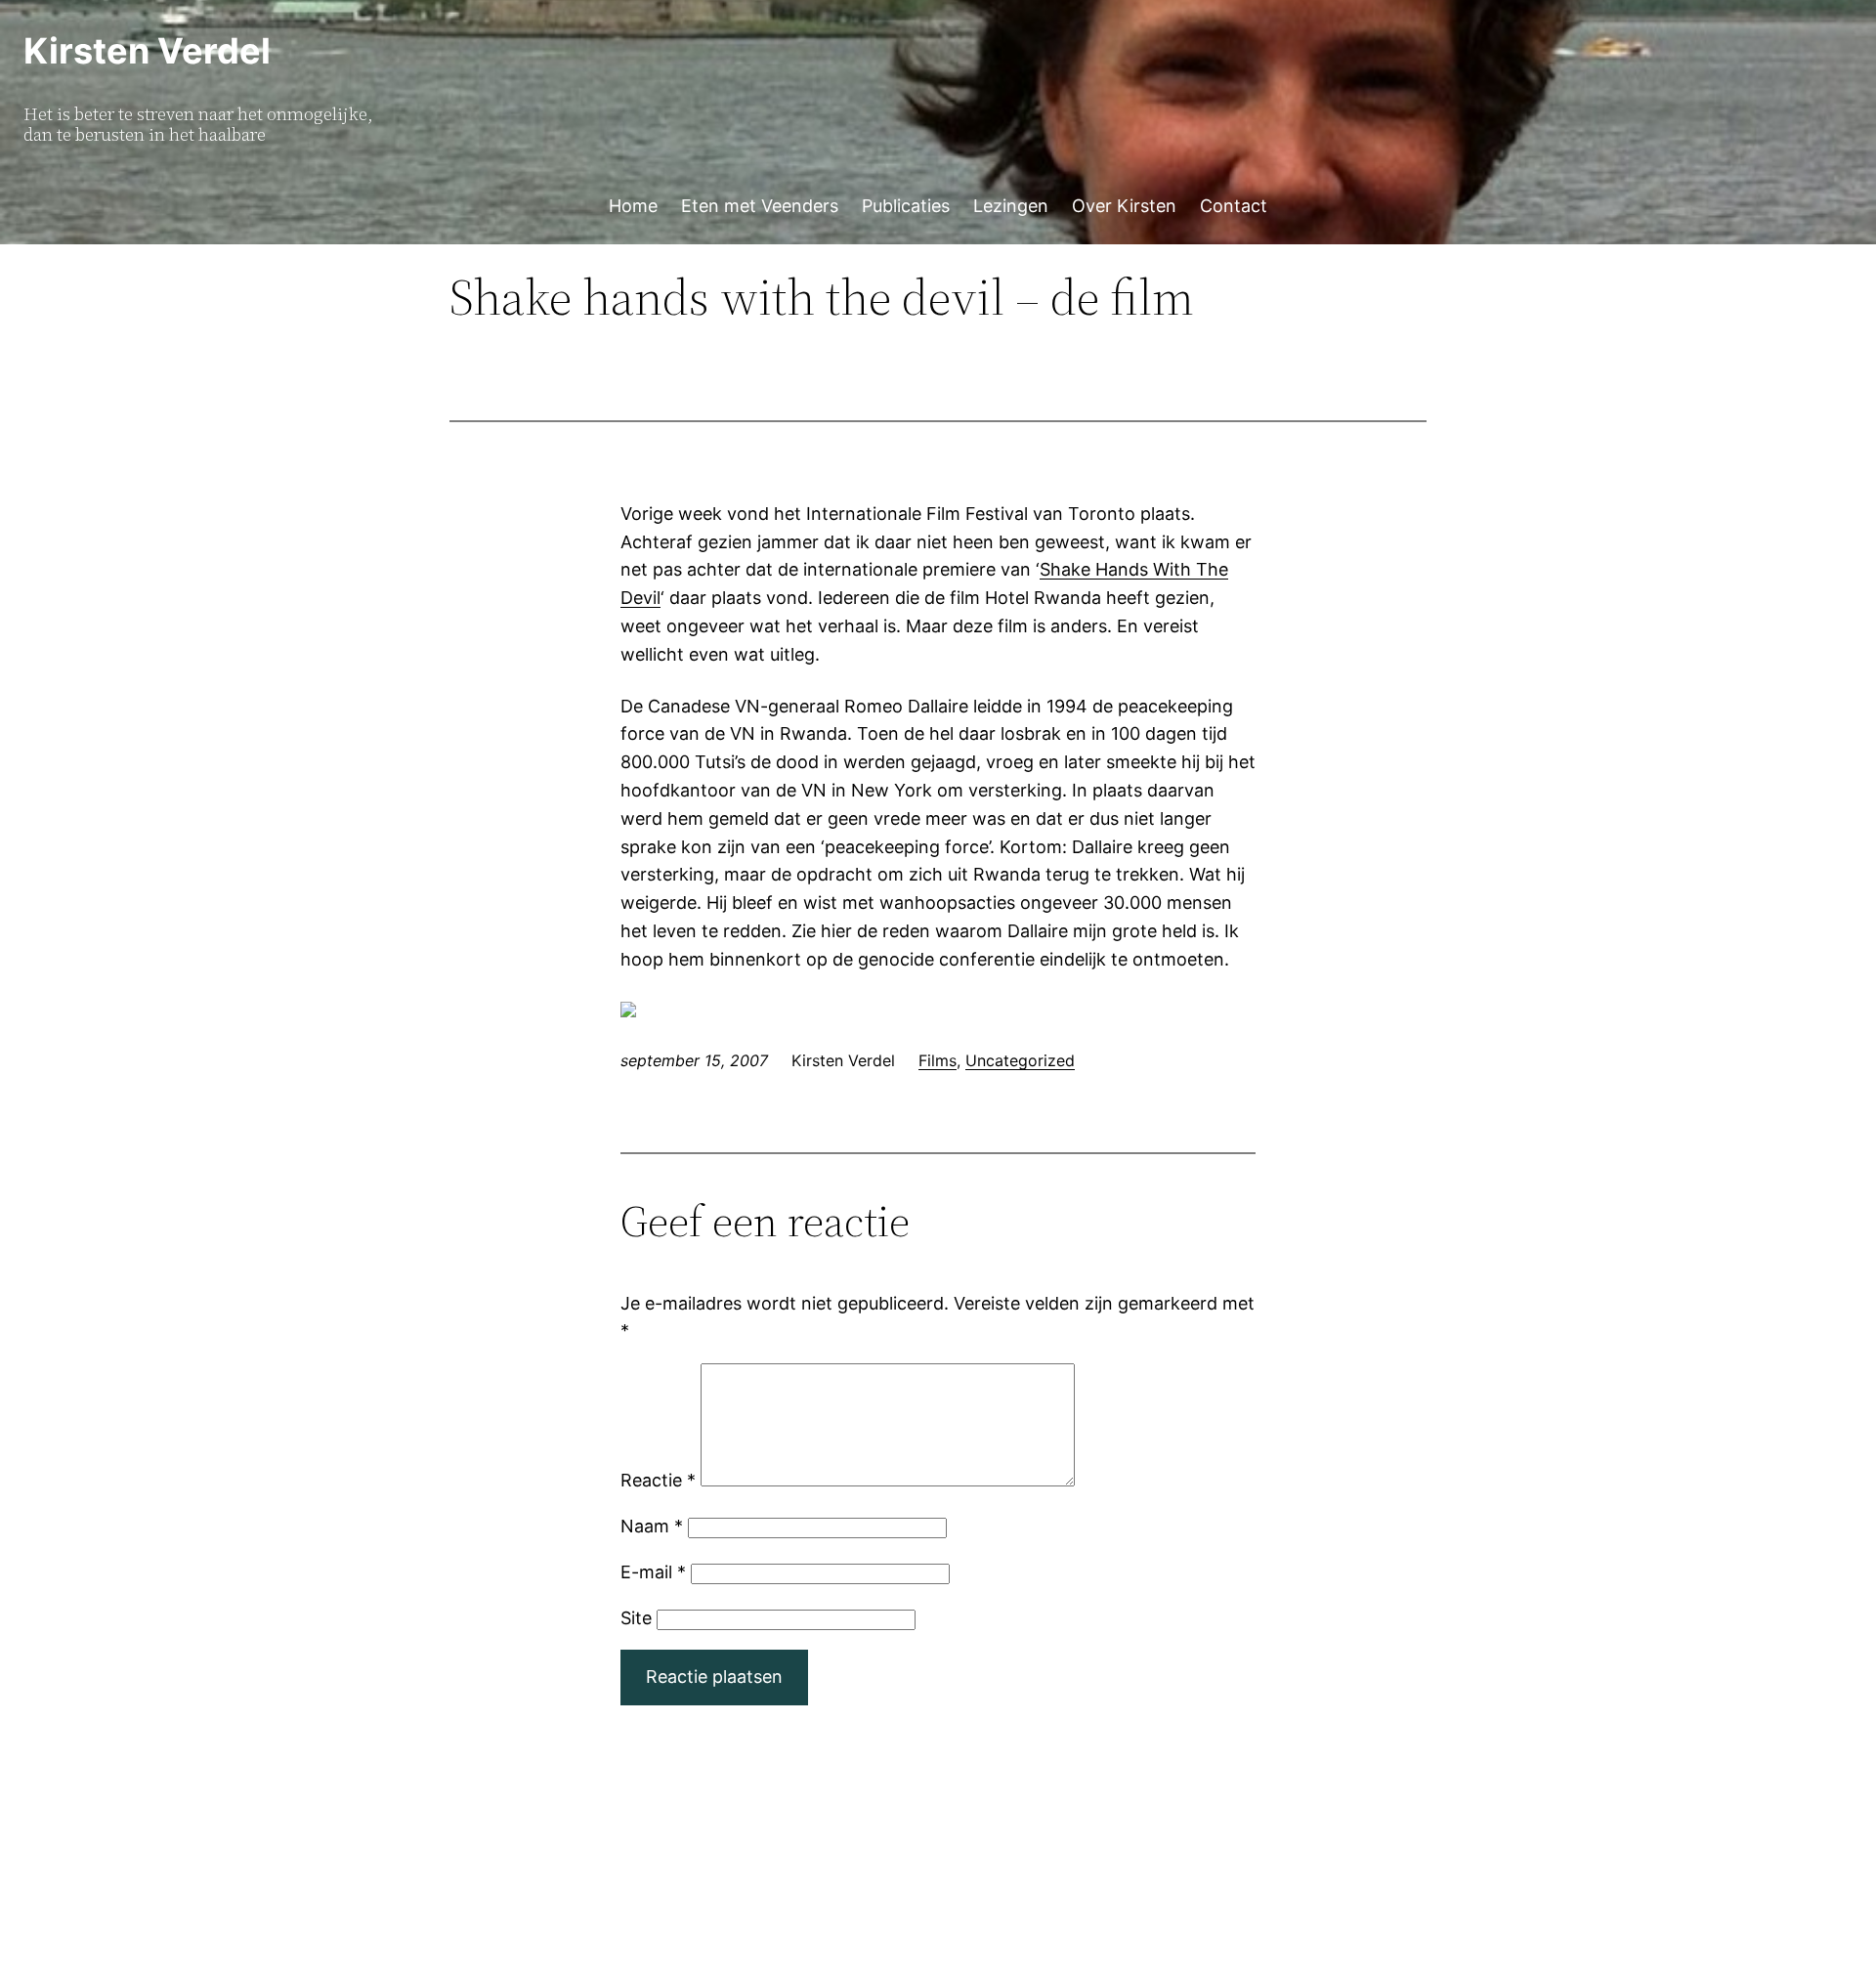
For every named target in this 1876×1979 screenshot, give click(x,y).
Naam (652, 1526)
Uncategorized (1020, 1060)
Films (938, 1060)
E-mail (653, 1572)
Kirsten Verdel (147, 51)
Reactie (658, 1480)
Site (636, 1618)
